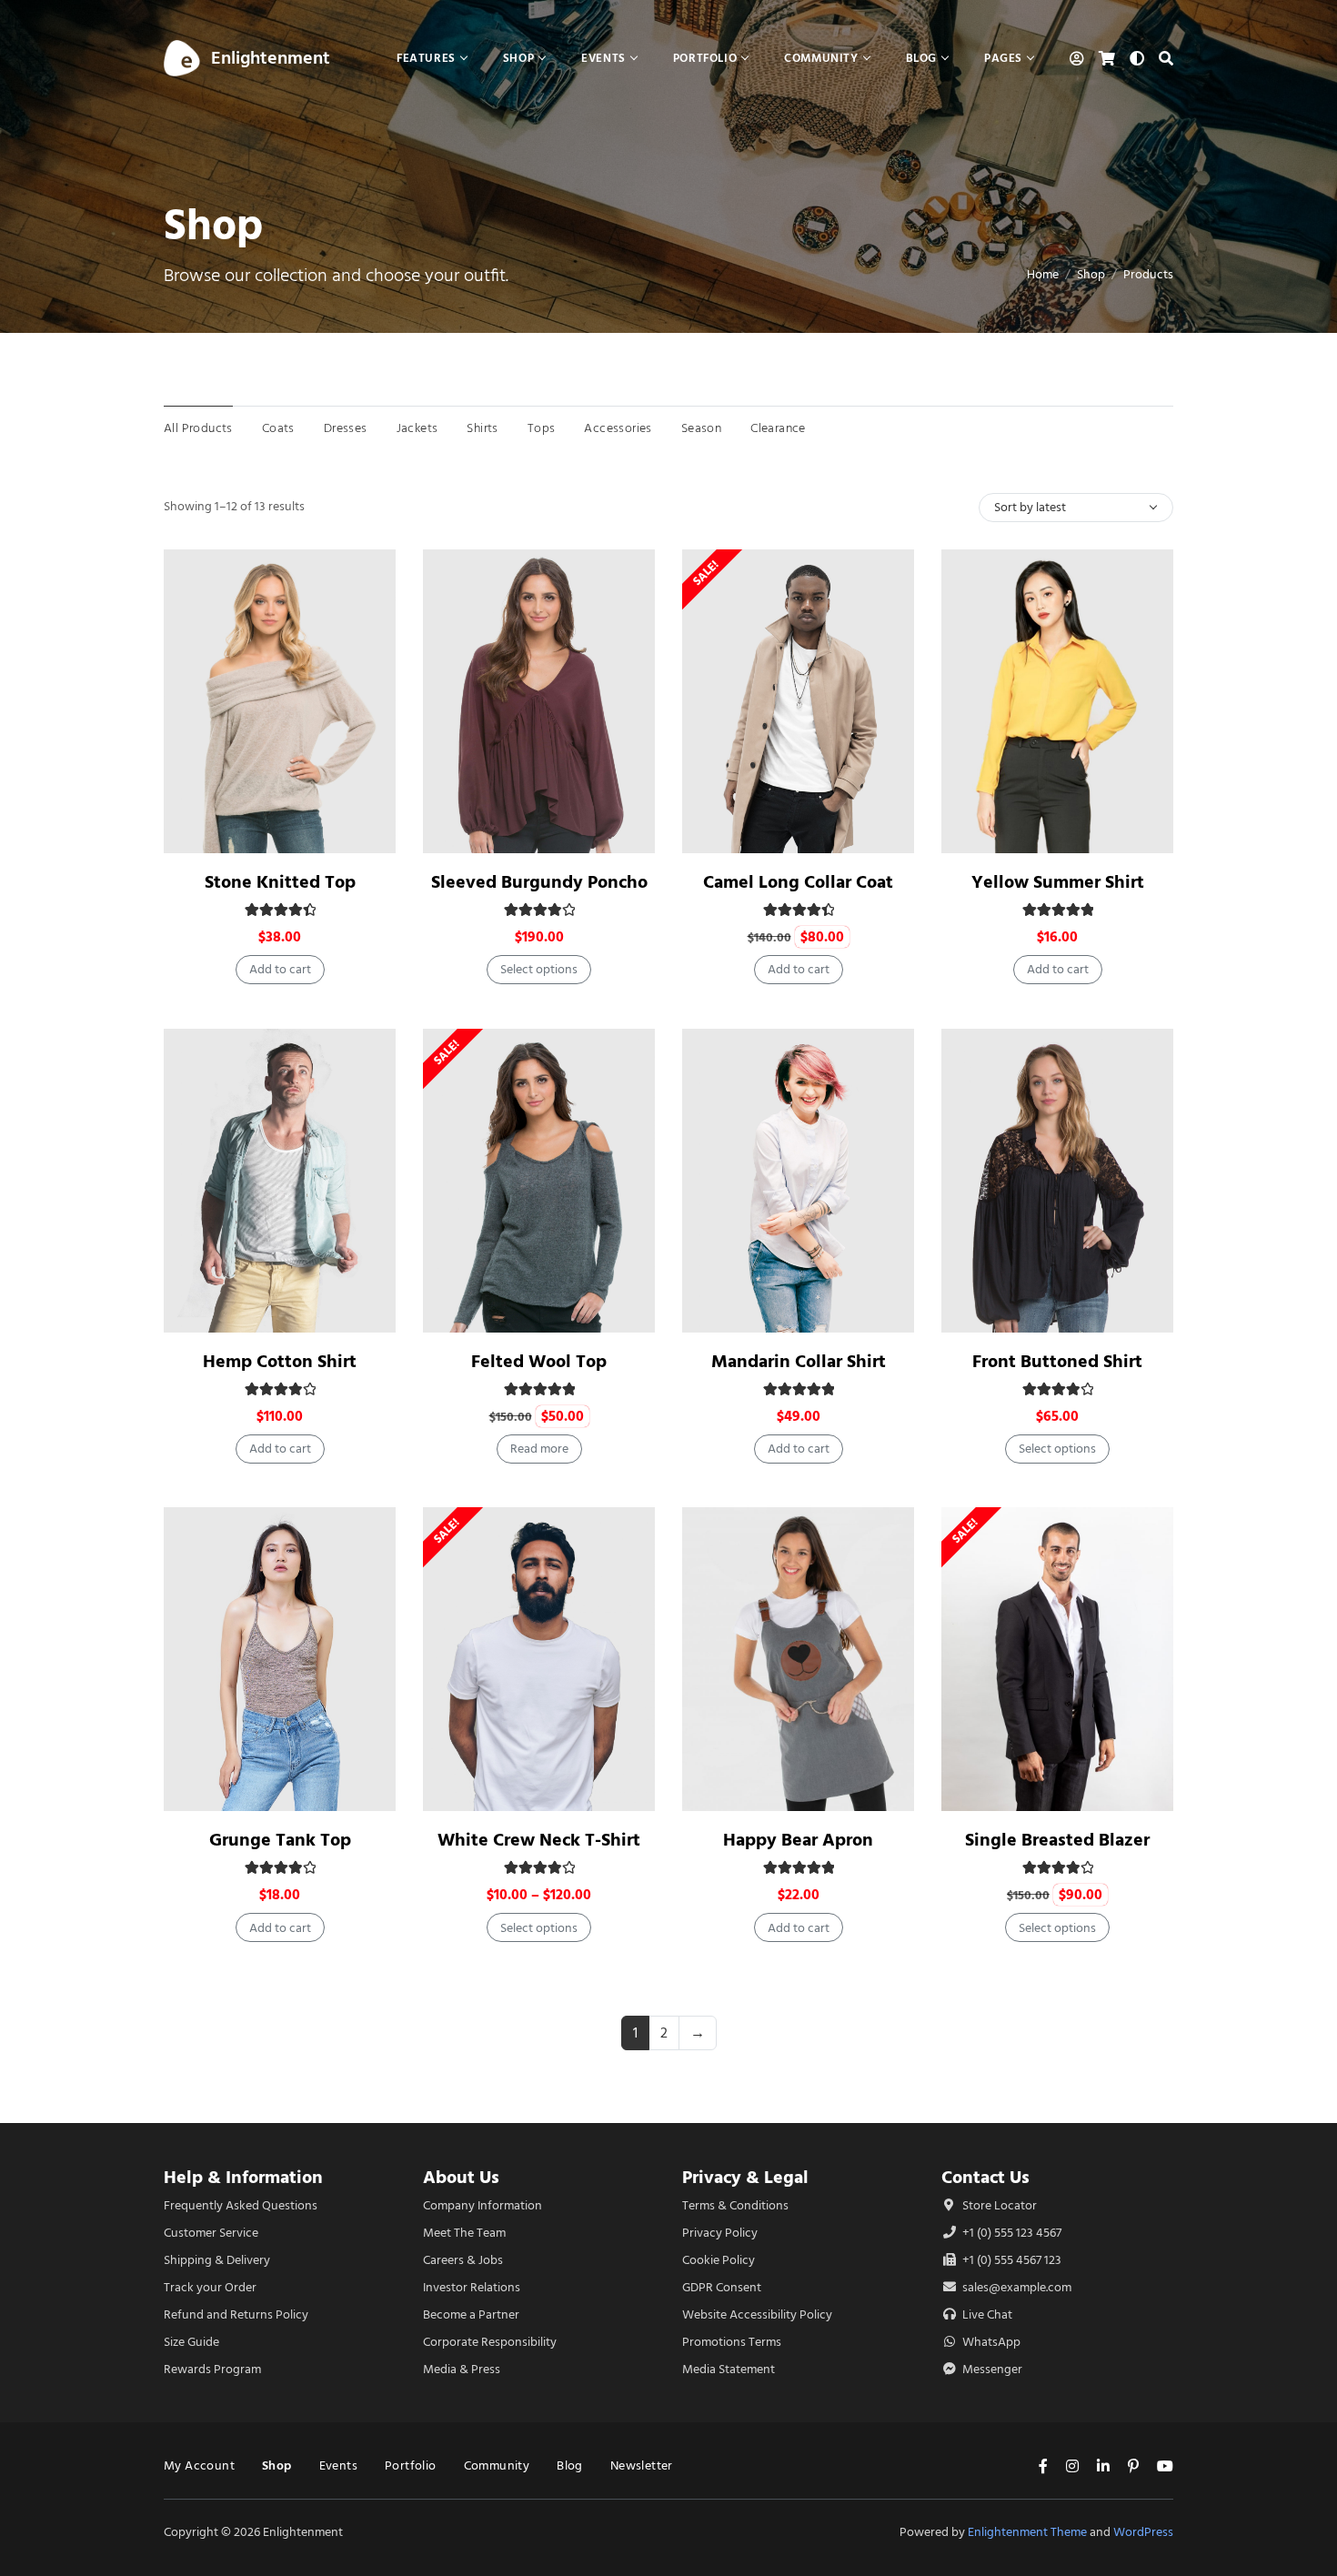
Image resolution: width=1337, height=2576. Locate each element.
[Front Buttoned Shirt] (1057, 1181)
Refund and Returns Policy (236, 2314)
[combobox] (1076, 508)
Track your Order (210, 2287)
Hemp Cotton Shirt (280, 1361)
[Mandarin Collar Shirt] (798, 1181)
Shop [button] (518, 58)
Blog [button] (921, 58)
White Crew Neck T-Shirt (539, 1840)
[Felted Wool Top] (539, 1181)
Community (497, 2465)
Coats (278, 428)
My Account (199, 2465)
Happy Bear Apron (798, 1840)
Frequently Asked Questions (241, 2205)
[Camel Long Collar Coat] (798, 701)
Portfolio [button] (705, 58)
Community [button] (821, 58)
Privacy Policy (720, 2233)
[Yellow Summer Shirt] (1057, 701)
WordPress (1143, 2532)
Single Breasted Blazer (1057, 1840)
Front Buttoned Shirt (1057, 1361)
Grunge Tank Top (280, 1840)
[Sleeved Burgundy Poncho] (539, 701)
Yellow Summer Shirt (1058, 882)
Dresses (346, 428)
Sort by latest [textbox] (1030, 507)
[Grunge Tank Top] (280, 1659)
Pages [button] (1003, 58)
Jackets (417, 428)
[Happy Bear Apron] (798, 1659)
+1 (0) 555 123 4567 (1010, 2233)
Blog (570, 2465)
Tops (542, 428)
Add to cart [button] (280, 969)
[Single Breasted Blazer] (1057, 1659)
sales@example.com (1017, 2287)
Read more (539, 1449)
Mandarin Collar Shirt (799, 1361)
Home (1043, 274)
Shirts (482, 428)
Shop (1091, 274)
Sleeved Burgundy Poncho (539, 882)
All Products (198, 428)
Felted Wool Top (539, 1361)
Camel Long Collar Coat (798, 882)
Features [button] (426, 58)
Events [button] (603, 58)
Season (701, 428)
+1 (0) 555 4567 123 (1010, 2260)
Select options (539, 969)
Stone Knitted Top (280, 882)
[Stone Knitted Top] (280, 701)
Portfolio (411, 2465)
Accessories (618, 428)
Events (338, 2465)
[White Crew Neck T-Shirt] (539, 1659)
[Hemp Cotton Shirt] (280, 1181)
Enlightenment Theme (1027, 2532)
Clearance (778, 428)
